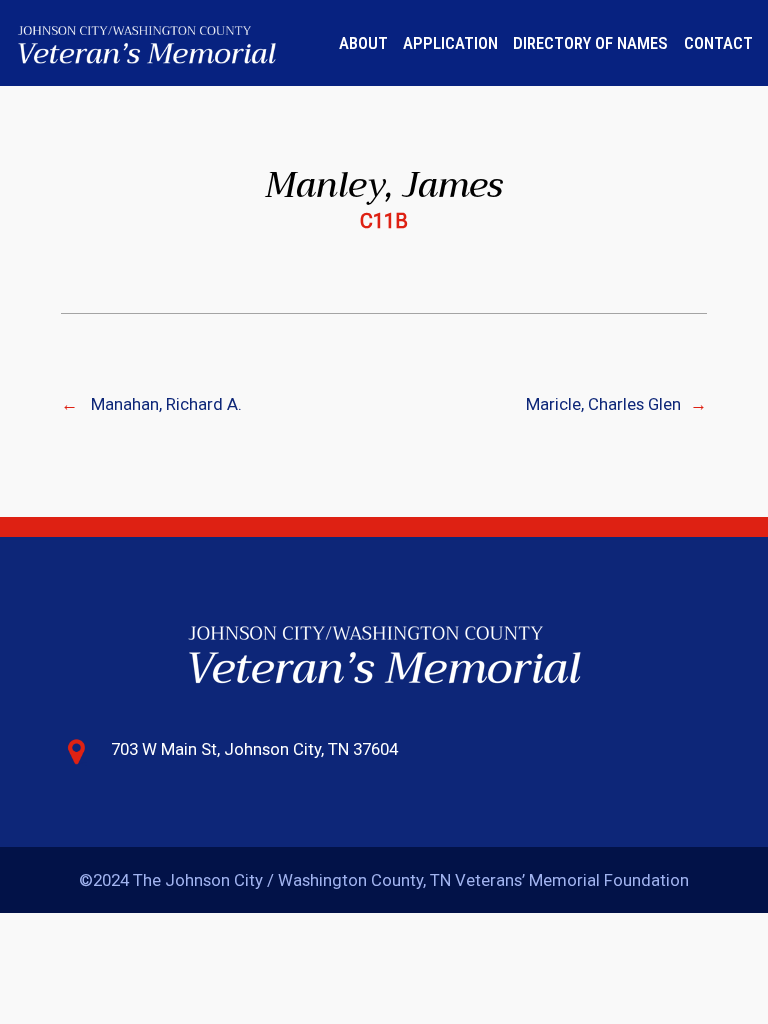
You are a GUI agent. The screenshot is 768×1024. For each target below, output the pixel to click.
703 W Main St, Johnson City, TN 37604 (254, 749)
